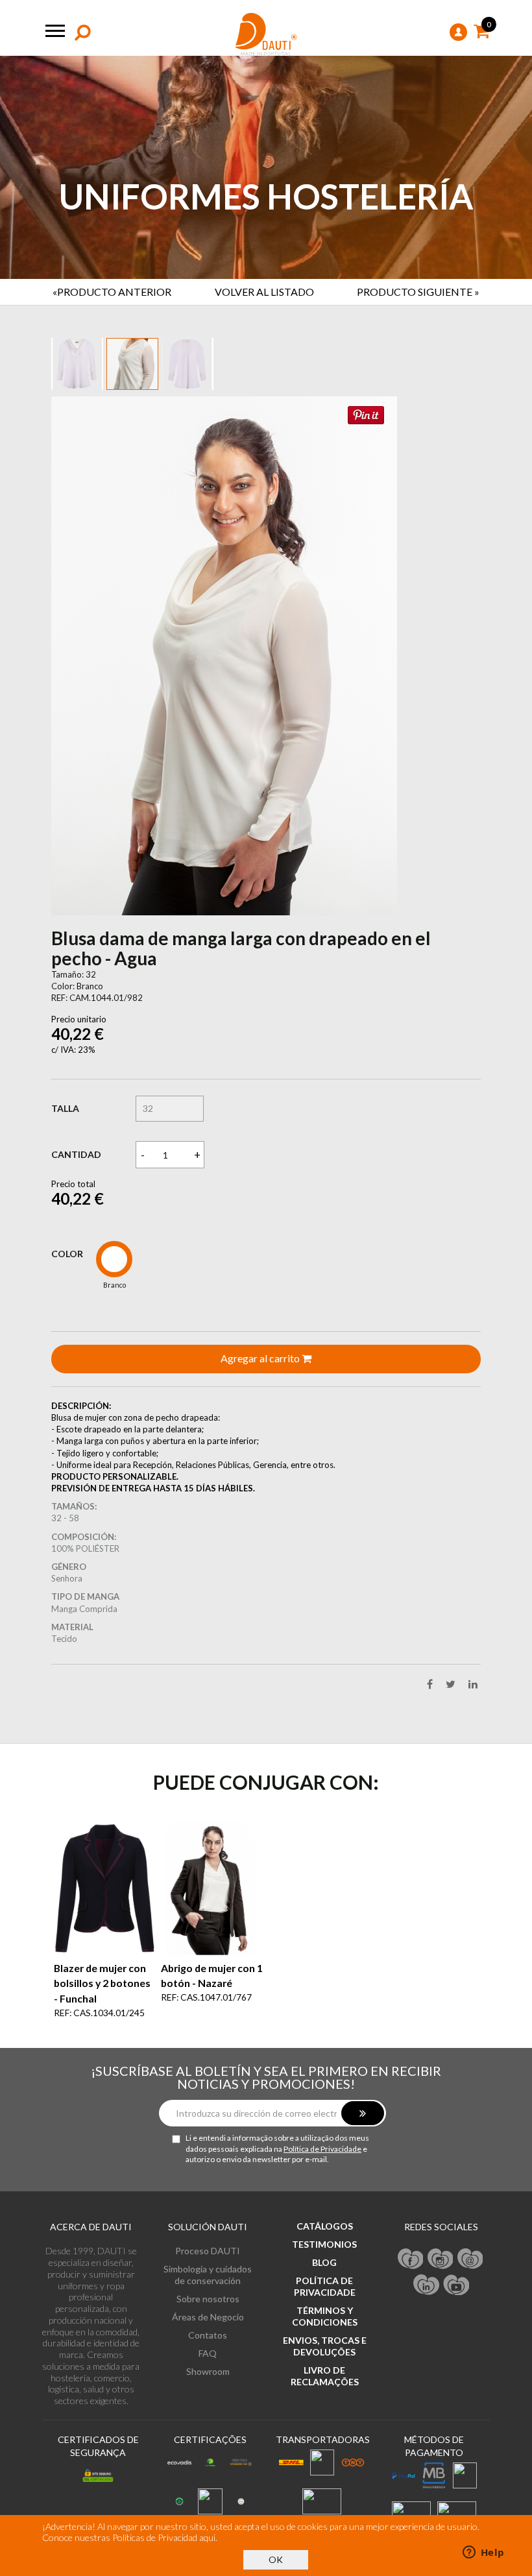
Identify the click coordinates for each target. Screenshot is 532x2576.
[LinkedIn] (426, 2409)
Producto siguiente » (418, 292)
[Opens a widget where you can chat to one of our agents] (483, 2553)
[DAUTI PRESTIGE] (266, 35)
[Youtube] (456, 2409)
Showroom (208, 2497)
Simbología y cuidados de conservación (208, 2400)
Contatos (208, 2460)
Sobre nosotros (208, 2424)
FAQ (208, 2478)
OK (276, 2559)
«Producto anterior (112, 292)
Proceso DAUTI (208, 2376)
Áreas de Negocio (208, 2442)
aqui (207, 2537)
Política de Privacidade (322, 2273)
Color (67, 1379)
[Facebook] (411, 2383)
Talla (65, 1234)
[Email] (470, 2383)
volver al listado (264, 292)
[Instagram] (441, 2383)
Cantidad (76, 1280)
